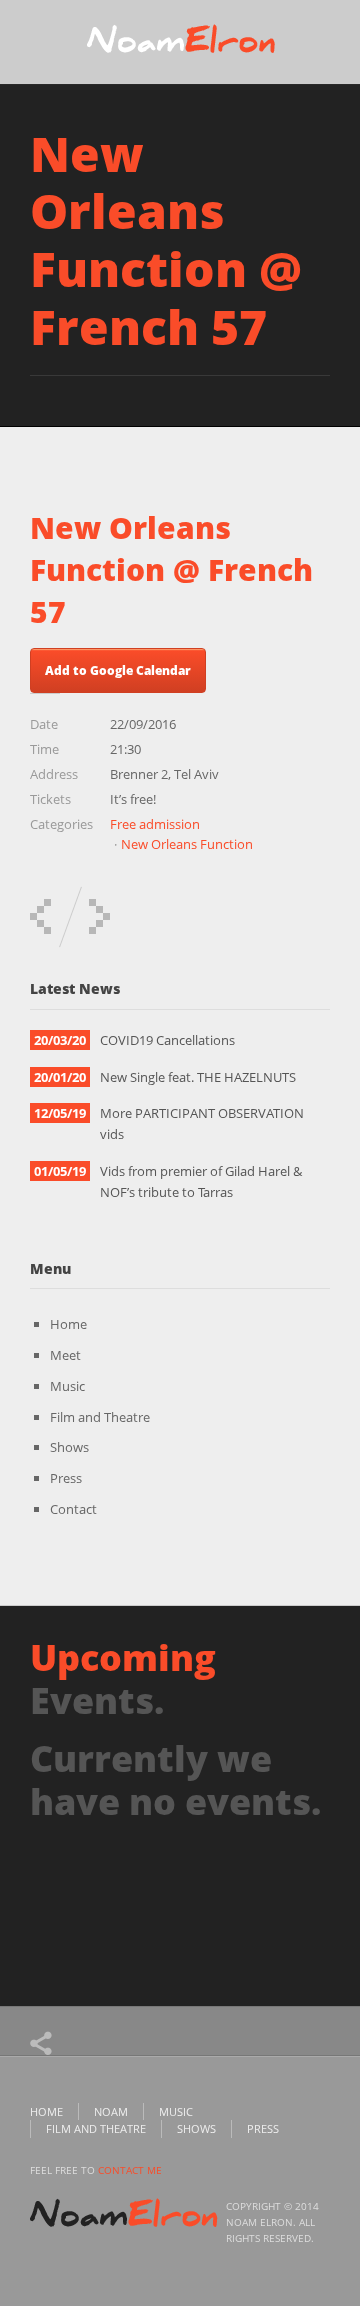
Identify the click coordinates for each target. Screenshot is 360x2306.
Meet (65, 1355)
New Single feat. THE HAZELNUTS (198, 1077)
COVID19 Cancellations (167, 1040)
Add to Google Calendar (118, 670)
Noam (111, 2111)
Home (68, 1324)
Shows (69, 1447)
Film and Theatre (100, 1417)
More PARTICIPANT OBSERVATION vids (202, 1123)
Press (66, 1478)
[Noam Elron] (180, 44)
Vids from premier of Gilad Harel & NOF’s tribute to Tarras (201, 1181)
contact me (130, 2170)
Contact (73, 1509)
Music (67, 1386)
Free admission (155, 824)
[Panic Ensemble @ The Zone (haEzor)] (40, 916)
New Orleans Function (187, 844)
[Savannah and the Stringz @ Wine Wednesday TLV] (99, 916)
